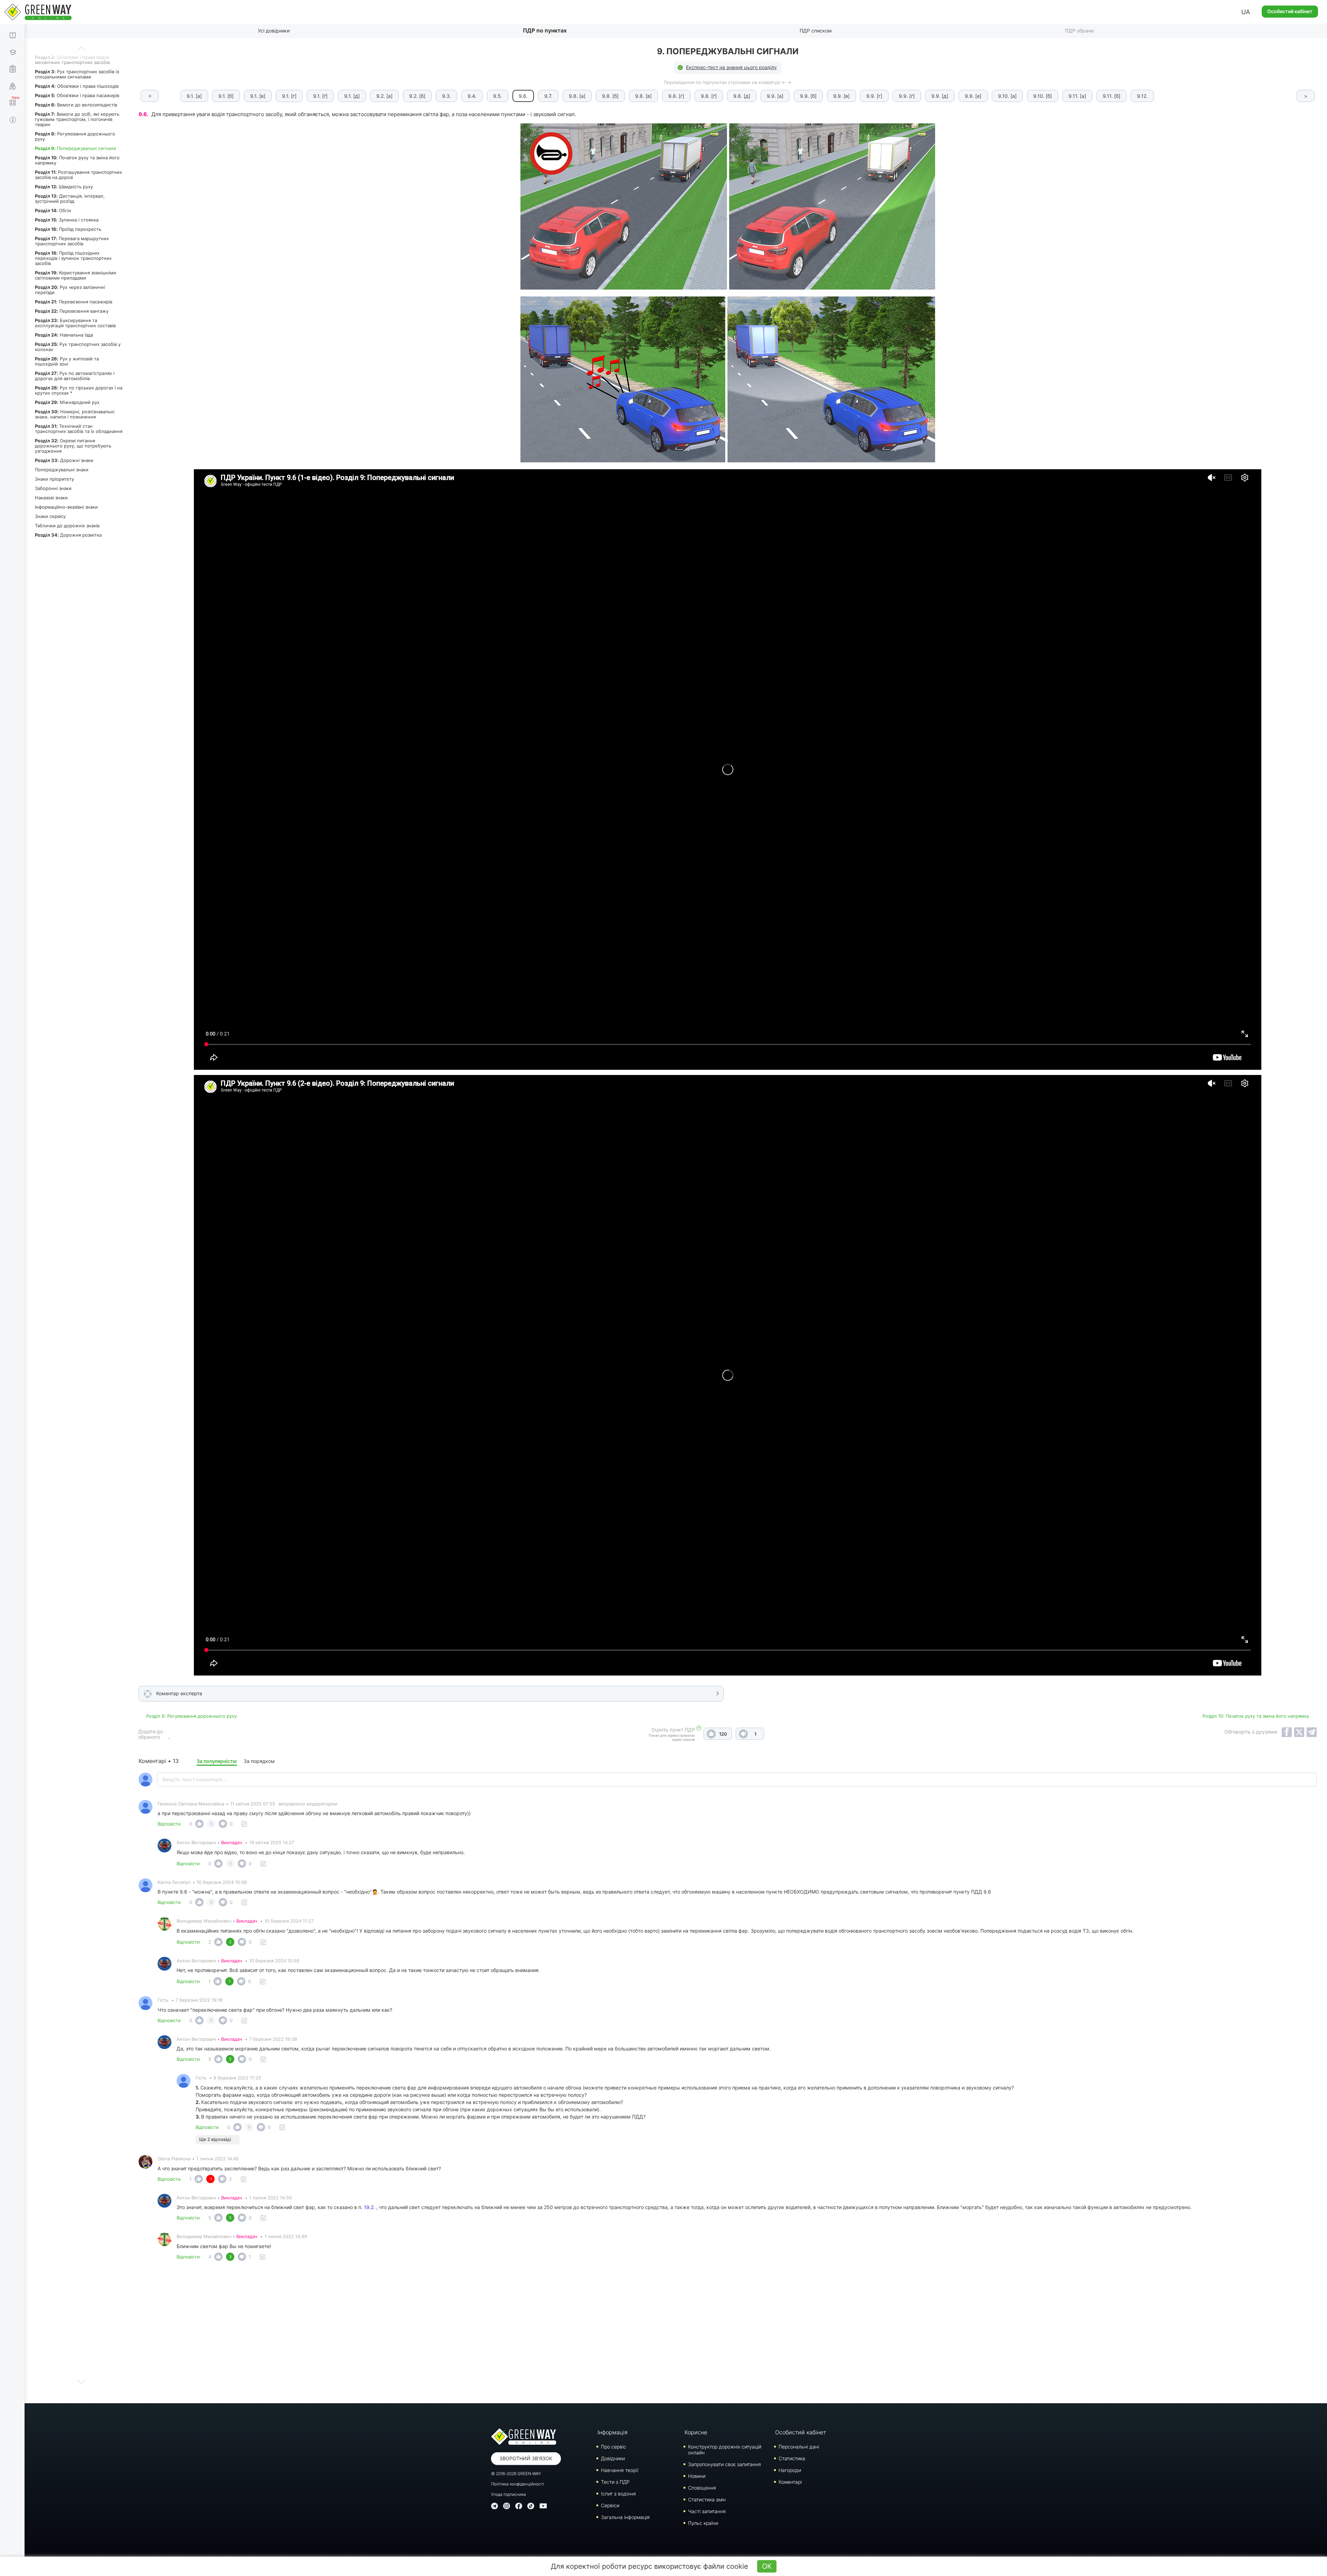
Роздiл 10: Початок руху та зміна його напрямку (1256, 1716)
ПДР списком (816, 31)
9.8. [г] (676, 96)
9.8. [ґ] (709, 96)
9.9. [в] (841, 96)
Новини (697, 2476)
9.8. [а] (577, 96)
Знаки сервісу (50, 516)
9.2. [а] (384, 96)
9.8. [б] (610, 96)
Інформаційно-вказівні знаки (66, 507)
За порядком (259, 1761)
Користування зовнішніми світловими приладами (76, 275)
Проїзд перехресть (68, 229)
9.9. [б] (808, 96)
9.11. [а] (1077, 96)
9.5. (498, 96)
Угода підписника (509, 2494)
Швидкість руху (64, 187)
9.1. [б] (226, 96)
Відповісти (169, 1824)
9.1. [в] (258, 96)
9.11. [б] (1112, 96)
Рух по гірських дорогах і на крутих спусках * (79, 390)
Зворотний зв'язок (526, 2458)
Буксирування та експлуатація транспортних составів (75, 323)
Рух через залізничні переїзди (70, 290)
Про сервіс (614, 2447)
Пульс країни (703, 2523)
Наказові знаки (51, 498)
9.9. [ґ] (907, 96)
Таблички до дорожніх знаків (67, 526)
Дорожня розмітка (68, 535)
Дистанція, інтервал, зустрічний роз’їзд (70, 199)
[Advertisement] (728, 2334)
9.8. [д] (742, 96)
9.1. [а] (194, 96)
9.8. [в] (643, 96)
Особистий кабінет (1290, 11)
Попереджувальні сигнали (76, 148)
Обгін (53, 210)
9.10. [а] (1007, 96)
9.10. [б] (1043, 96)
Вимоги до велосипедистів (76, 105)
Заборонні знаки (53, 488)
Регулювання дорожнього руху (75, 136)
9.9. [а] (775, 96)
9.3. (446, 96)
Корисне (696, 2432)
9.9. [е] (973, 96)
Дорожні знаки (64, 460)
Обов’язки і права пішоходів (77, 86)
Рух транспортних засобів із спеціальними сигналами (77, 74)
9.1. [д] (352, 96)
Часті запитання (707, 2511)
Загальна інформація (625, 2517)
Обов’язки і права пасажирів (77, 95)
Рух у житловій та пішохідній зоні (67, 361)
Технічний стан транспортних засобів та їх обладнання (79, 429)
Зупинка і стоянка (67, 220)
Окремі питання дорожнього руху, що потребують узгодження (73, 446)
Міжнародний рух (67, 402)
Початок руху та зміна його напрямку (77, 160)
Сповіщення (702, 2488)
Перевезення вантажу (72, 311)
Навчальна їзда (64, 335)
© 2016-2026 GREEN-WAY (516, 2474)
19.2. (369, 2207)
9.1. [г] (289, 96)
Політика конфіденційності (517, 2484)
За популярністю (217, 1761)
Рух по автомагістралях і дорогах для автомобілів (75, 376)
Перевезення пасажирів (74, 302)
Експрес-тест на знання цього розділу (731, 67)
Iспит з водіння (618, 2494)
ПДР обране (1079, 31)
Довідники (613, 2458)
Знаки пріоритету (54, 479)
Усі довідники (274, 31)
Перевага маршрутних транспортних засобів (72, 241)
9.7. (548, 96)
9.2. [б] (417, 96)
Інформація (613, 2432)
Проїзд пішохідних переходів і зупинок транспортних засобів (73, 258)
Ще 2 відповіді (215, 2139)
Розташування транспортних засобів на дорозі (78, 175)
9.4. (472, 96)
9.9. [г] (874, 96)
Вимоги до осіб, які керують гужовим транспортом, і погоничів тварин (77, 119)
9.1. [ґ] (320, 96)
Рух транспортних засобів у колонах (78, 347)
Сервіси (610, 2505)
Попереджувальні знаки (62, 470)
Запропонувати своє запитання (724, 2464)
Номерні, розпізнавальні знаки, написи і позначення (75, 414)
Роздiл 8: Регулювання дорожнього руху (191, 1716)
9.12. (1142, 96)
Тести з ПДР (615, 2482)
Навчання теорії (620, 2470)
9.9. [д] (940, 96)
